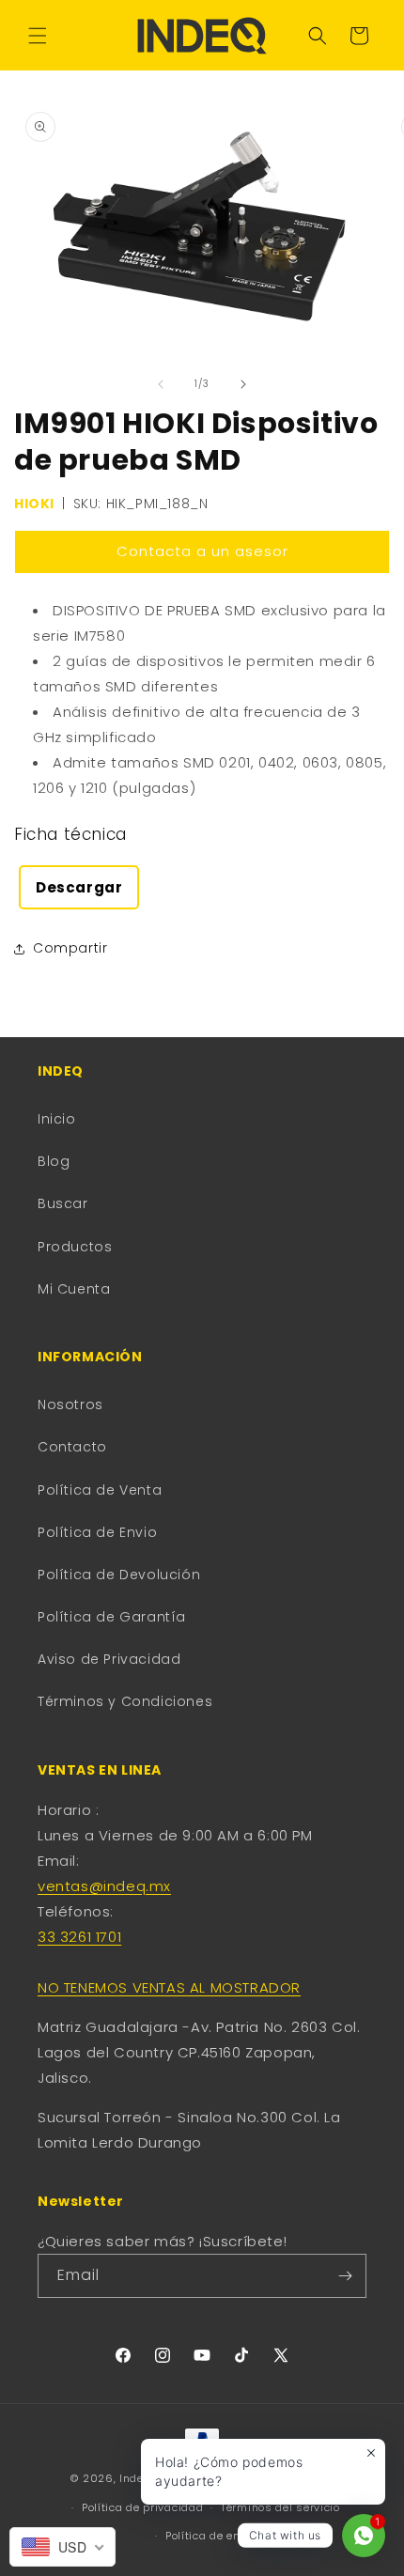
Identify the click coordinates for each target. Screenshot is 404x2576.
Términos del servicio (280, 2507)
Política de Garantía (112, 1617)
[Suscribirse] (345, 2276)
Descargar (79, 887)
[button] (38, 36)
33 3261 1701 (79, 1937)
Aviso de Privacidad (109, 1659)
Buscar (63, 1203)
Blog (54, 1161)
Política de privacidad (142, 2507)
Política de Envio (97, 1532)
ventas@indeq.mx (104, 1886)
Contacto (72, 1447)
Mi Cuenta (74, 1289)
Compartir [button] (70, 948)
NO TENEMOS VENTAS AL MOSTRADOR (169, 1987)
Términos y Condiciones (125, 1701)
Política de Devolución (119, 1575)
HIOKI (34, 504)
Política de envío (211, 2536)
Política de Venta (100, 1490)
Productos (75, 1247)
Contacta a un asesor (202, 551)
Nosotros (70, 1404)
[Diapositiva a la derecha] (243, 384)
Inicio (57, 1119)
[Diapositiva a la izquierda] (161, 384)
